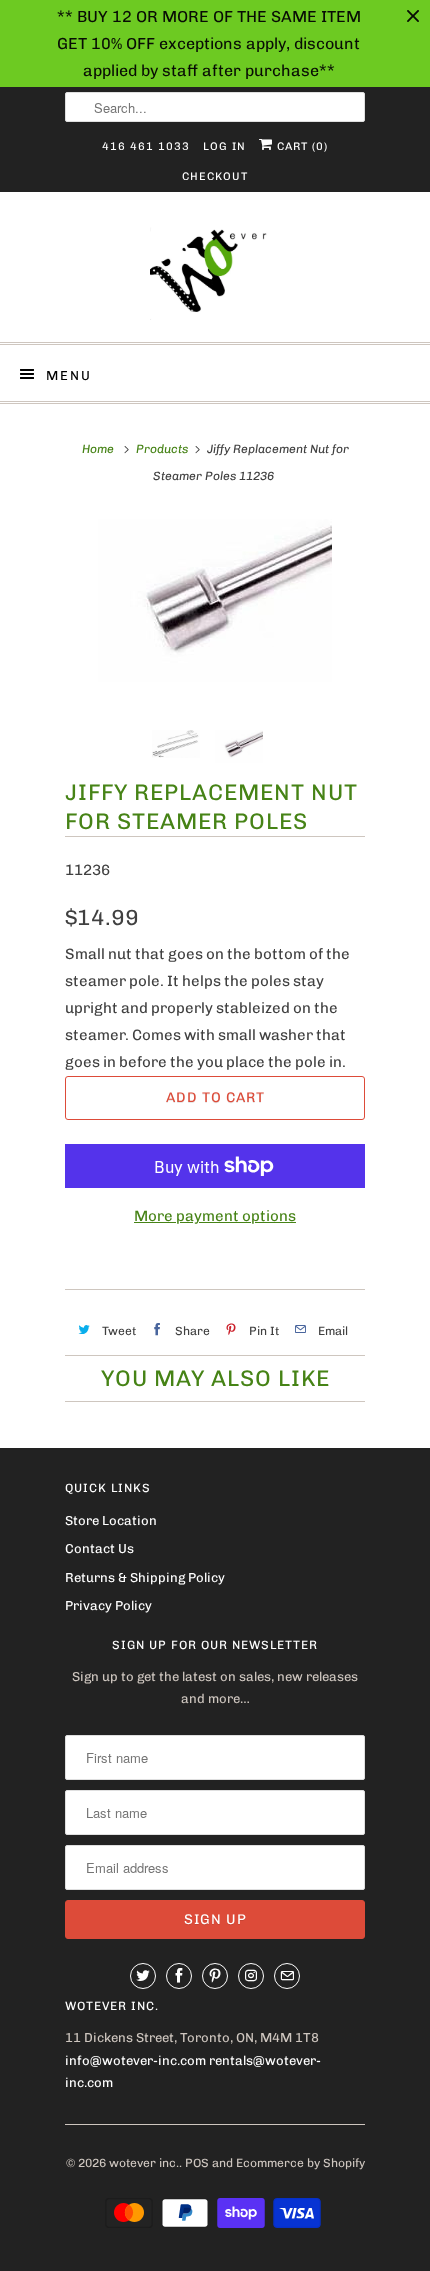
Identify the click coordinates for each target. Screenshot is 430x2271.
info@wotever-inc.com (135, 2060)
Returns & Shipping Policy (145, 1577)
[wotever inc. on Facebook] (179, 1976)
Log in (224, 146)
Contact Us (99, 1548)
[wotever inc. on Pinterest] (215, 1976)
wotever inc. (144, 2163)
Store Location (111, 1520)
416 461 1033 (146, 146)
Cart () (300, 146)
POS (197, 2163)
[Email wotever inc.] (287, 1976)
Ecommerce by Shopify (300, 2163)
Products (162, 449)
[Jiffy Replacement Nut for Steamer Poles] (215, 600)
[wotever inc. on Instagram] (251, 1976)
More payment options (215, 1216)
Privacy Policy (108, 1605)
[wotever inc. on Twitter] (143, 1976)
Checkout (215, 176)
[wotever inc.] (215, 274)
